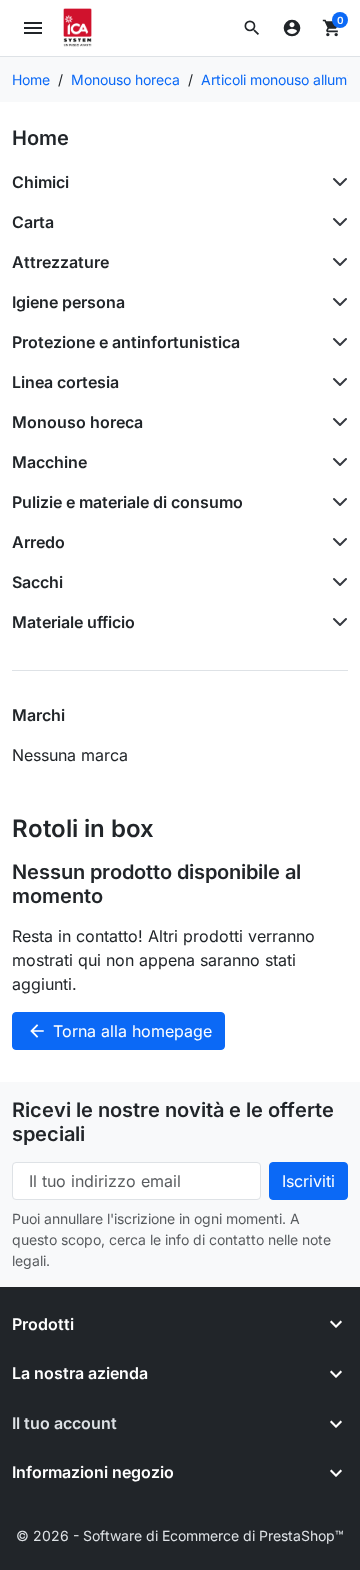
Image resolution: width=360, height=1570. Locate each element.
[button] (252, 28)
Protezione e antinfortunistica (126, 342)
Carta (33, 222)
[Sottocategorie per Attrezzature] (336, 262)
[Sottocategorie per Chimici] (336, 182)
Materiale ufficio (73, 622)
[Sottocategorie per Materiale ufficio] (336, 622)
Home (40, 138)
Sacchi (37, 582)
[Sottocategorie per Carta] (336, 222)
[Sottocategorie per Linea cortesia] (336, 382)
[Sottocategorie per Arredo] (336, 542)
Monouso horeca (77, 422)
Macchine (49, 462)
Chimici (40, 182)
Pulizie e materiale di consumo (127, 502)
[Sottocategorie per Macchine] (336, 462)
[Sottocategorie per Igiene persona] (336, 302)
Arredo (38, 542)
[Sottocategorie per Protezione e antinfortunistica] (336, 342)
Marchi (38, 715)
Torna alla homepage (119, 1031)
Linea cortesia (65, 382)
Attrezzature (60, 262)
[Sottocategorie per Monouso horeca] (336, 422)
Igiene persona (68, 302)
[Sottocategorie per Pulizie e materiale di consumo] (336, 502)
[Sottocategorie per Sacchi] (336, 582)
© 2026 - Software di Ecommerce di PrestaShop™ (180, 1535)
